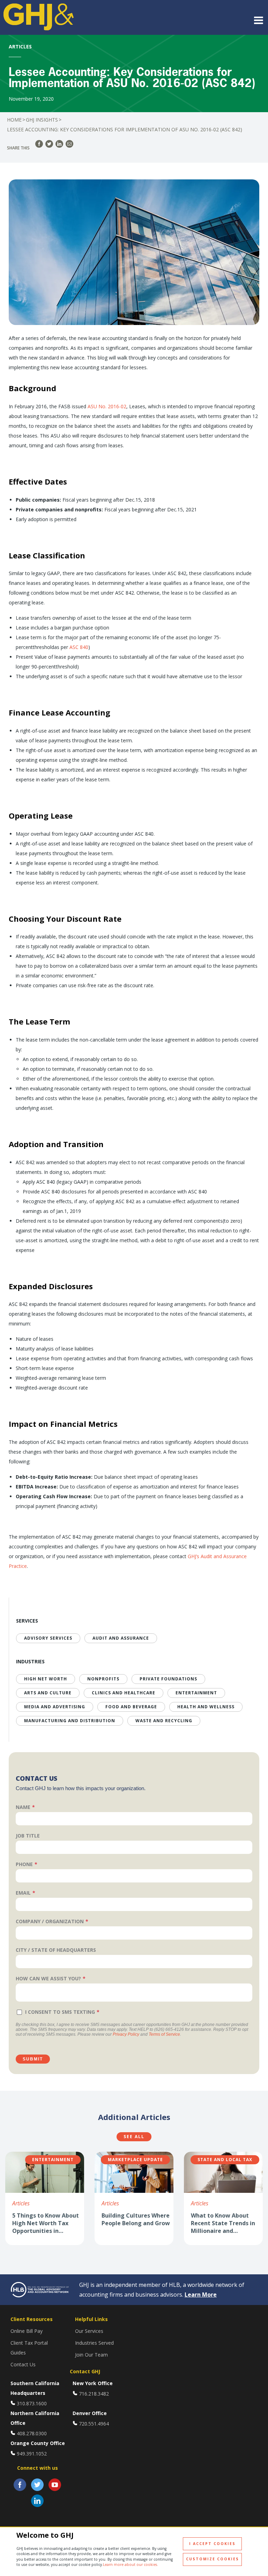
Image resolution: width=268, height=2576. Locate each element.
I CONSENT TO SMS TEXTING (60, 2012)
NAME (23, 1807)
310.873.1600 (32, 2403)
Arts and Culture (48, 1693)
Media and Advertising (55, 1707)
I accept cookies (212, 2544)
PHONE (24, 1864)
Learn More (201, 2295)
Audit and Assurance (121, 1638)
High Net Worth (46, 1679)
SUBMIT (33, 2059)
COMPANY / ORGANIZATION (50, 1921)
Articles (21, 2203)
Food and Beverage (131, 1707)
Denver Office (90, 2413)
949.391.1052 (32, 2454)
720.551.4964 (94, 2424)
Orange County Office (38, 2443)
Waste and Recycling (164, 1721)
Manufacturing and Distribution (70, 1721)
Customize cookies (213, 2559)
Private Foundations (168, 1679)
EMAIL (23, 1893)
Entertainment (196, 1693)
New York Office (93, 2383)
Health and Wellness (206, 1707)
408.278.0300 (32, 2433)
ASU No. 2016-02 (107, 406)
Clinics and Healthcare (124, 1693)
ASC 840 (79, 647)
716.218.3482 (94, 2394)
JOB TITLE (28, 1836)
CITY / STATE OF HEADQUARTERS (56, 1950)
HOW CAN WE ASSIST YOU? (48, 1978)
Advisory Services (48, 1638)
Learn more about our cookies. (131, 2565)
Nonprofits (103, 1679)
